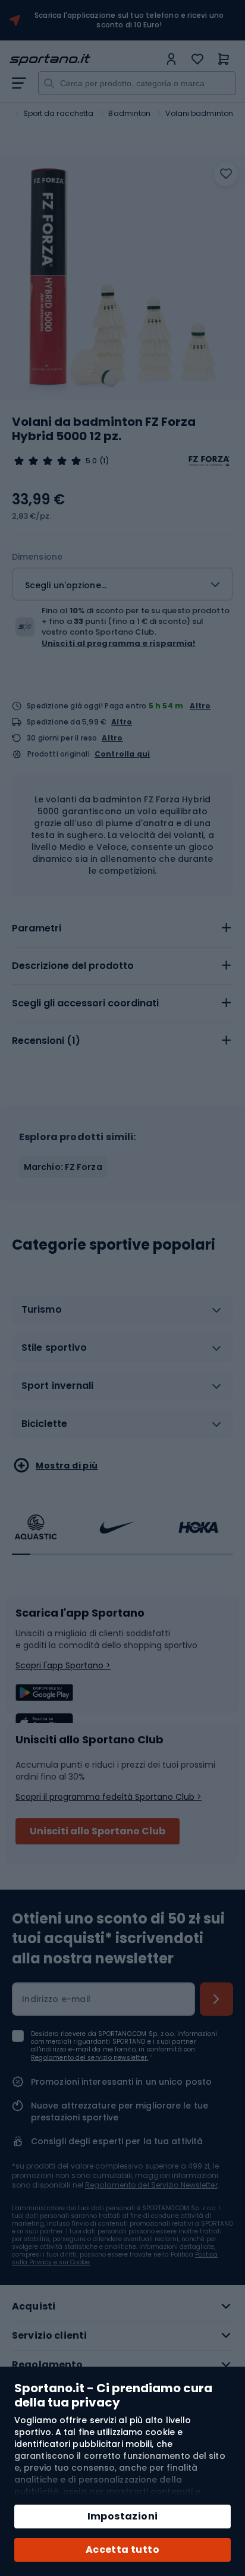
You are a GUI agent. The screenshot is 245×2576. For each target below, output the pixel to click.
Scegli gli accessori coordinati (85, 1003)
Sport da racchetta (59, 113)
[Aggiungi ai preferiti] (226, 174)
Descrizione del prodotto (73, 966)
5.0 (91, 461)
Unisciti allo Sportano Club (98, 1831)
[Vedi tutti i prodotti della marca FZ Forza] (209, 461)
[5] (48, 461)
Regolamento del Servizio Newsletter (151, 2185)
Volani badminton (199, 113)
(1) (104, 461)
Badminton (129, 113)
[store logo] (84, 60)
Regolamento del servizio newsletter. (89, 2058)
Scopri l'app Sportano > (63, 1665)
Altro (200, 706)
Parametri (37, 928)
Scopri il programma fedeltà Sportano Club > (109, 1797)
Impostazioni (123, 2516)
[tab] (122, 928)
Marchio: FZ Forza (63, 1167)
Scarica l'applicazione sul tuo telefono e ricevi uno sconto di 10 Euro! (129, 20)
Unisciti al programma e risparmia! (118, 643)
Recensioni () (46, 1041)
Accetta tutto (122, 2550)
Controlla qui (122, 754)
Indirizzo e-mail (56, 1999)
